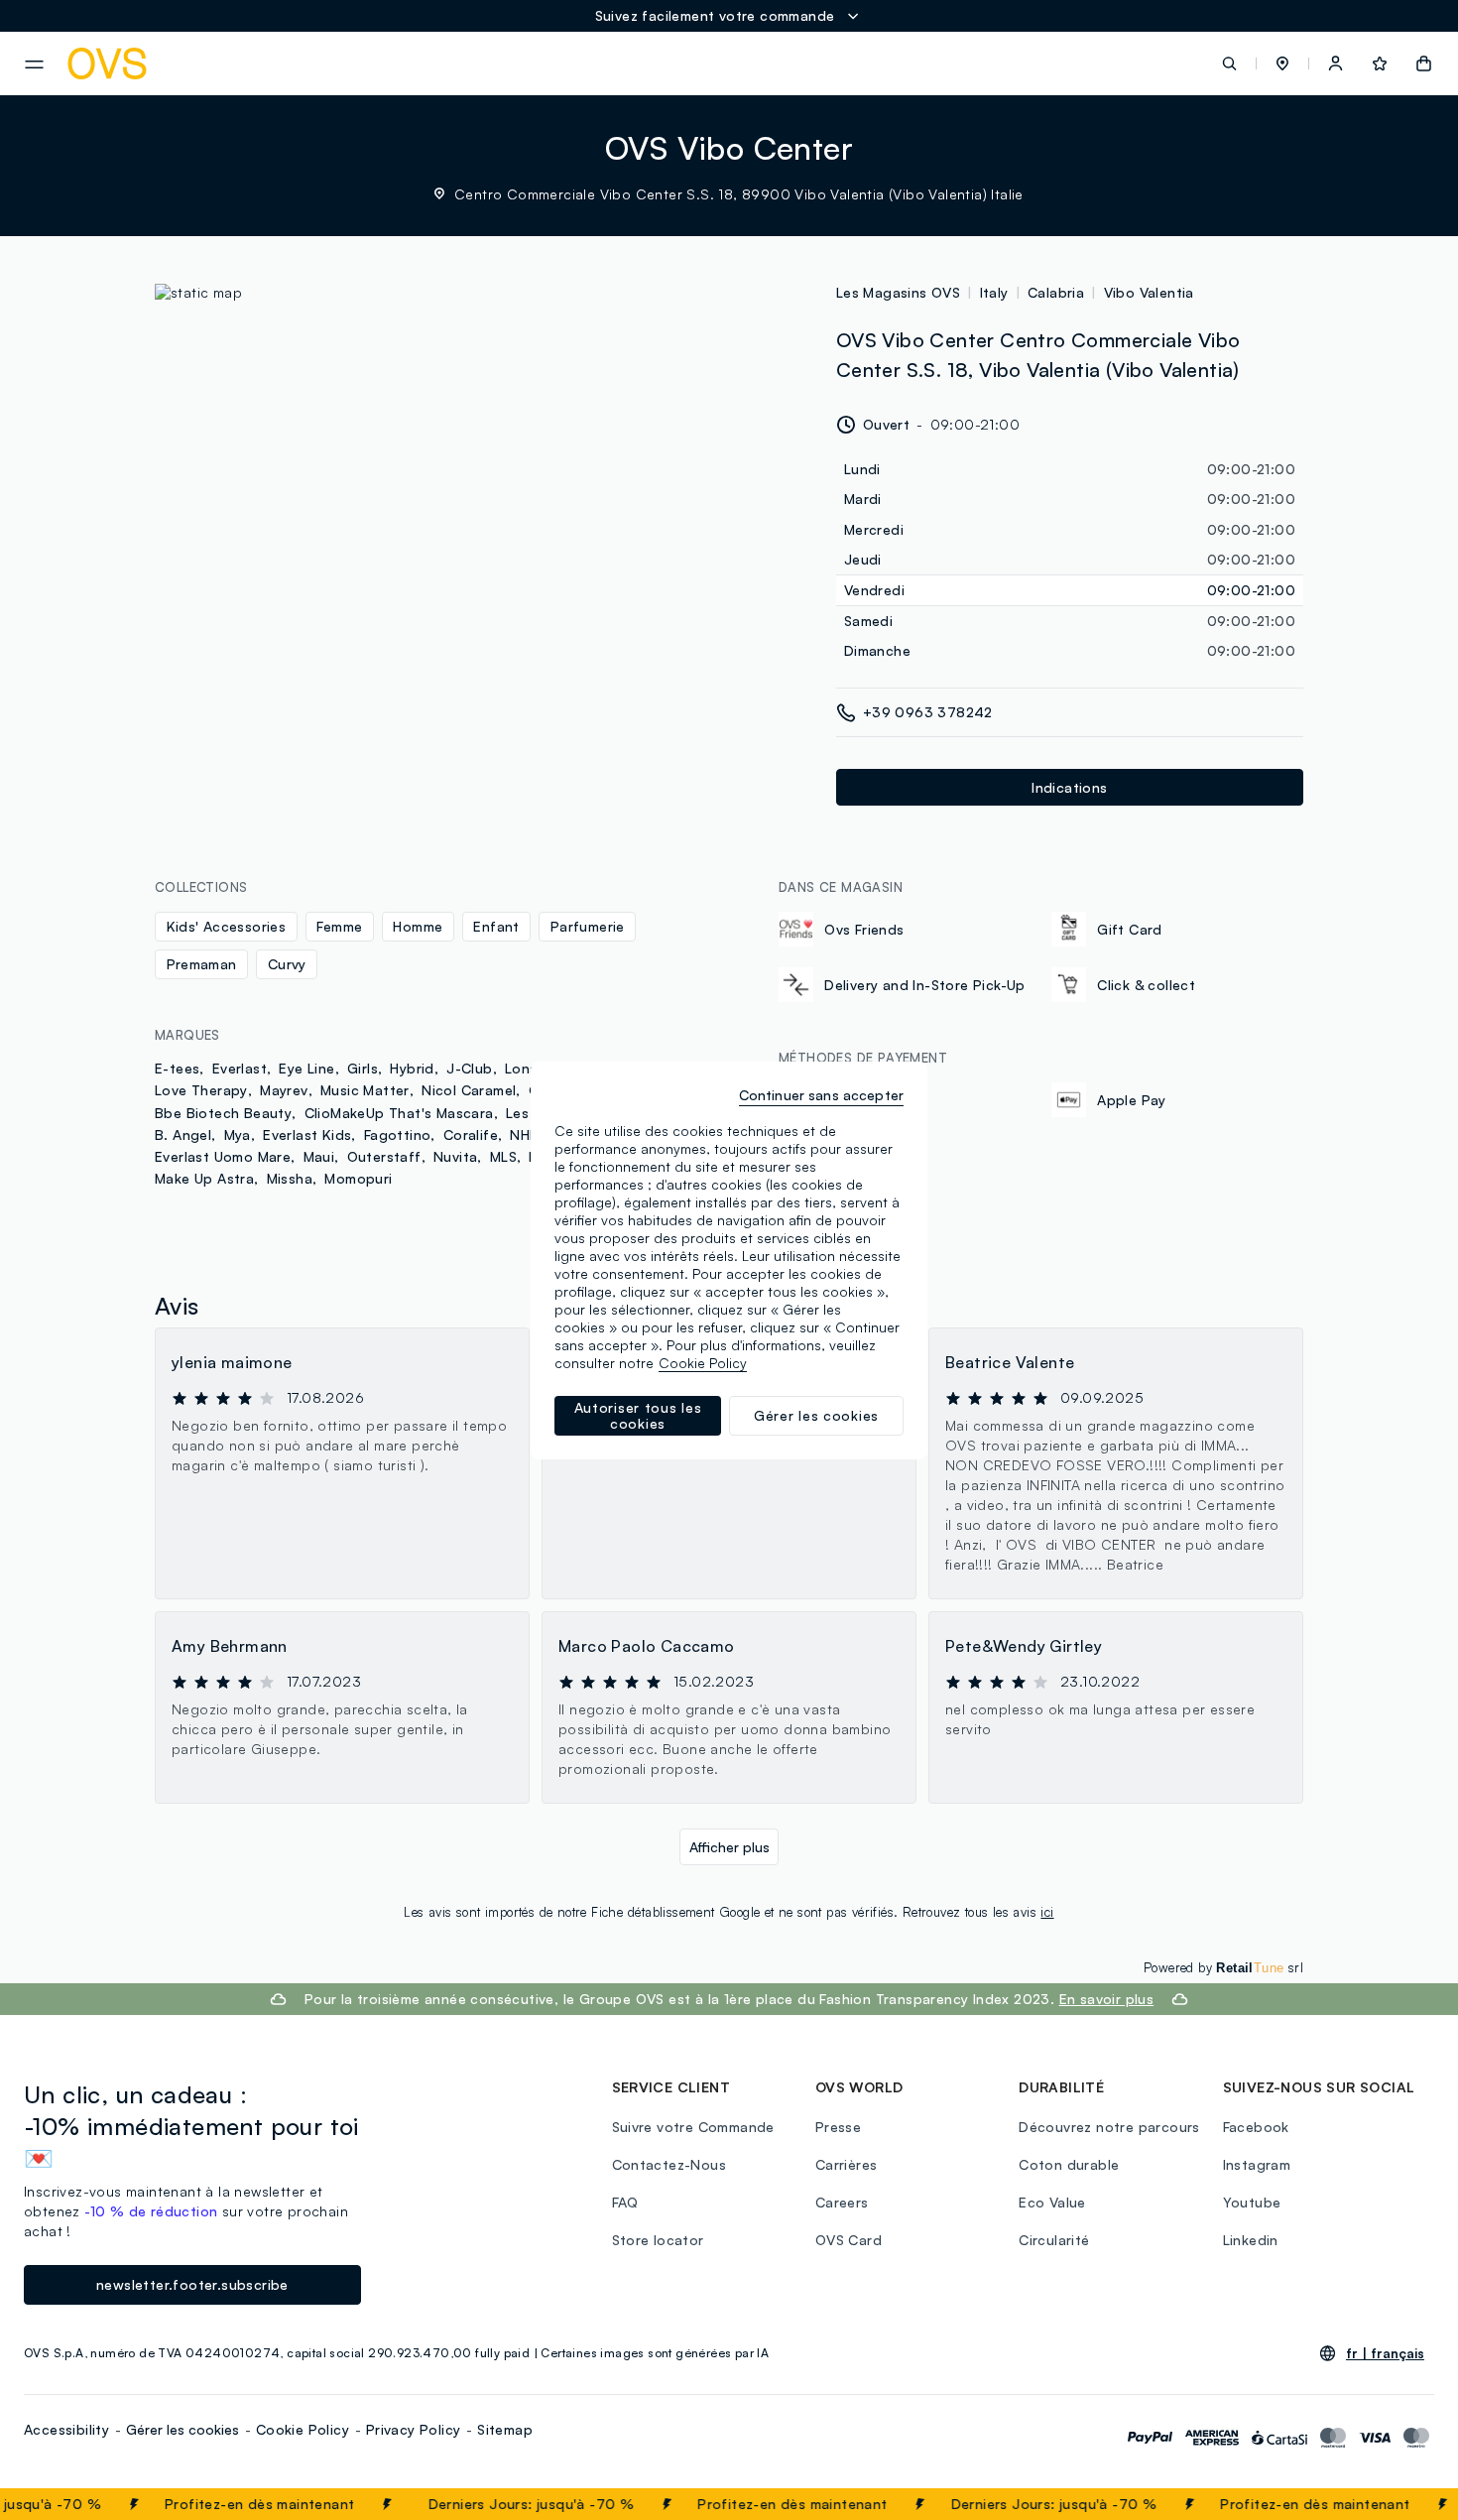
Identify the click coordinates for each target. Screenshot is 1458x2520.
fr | (1385, 2353)
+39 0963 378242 (928, 712)
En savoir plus (1107, 1999)
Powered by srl (1223, 1967)
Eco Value (1052, 2202)
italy (994, 292)
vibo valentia (1149, 292)
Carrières (847, 2164)
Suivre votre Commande (693, 2127)
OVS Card (849, 2240)
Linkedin (1251, 2240)
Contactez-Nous (669, 2164)
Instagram (1257, 2164)
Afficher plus (729, 1847)
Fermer (1404, 2504)
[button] (1282, 63)
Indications (1069, 787)
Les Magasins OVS (898, 292)
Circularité (1054, 2240)
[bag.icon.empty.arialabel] (1424, 63)
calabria (1056, 292)
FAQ (625, 2202)
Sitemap (505, 2429)
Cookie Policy (303, 2429)
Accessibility (66, 2429)
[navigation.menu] (34, 64)
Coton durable (1069, 2164)
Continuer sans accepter (821, 1095)
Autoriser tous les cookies (638, 1415)
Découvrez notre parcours (1109, 2127)
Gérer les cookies (182, 2429)
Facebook (1256, 2127)
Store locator (658, 2240)
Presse (838, 2127)
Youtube (1252, 2202)
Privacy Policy (414, 2429)
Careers (842, 2202)
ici (1047, 1912)
